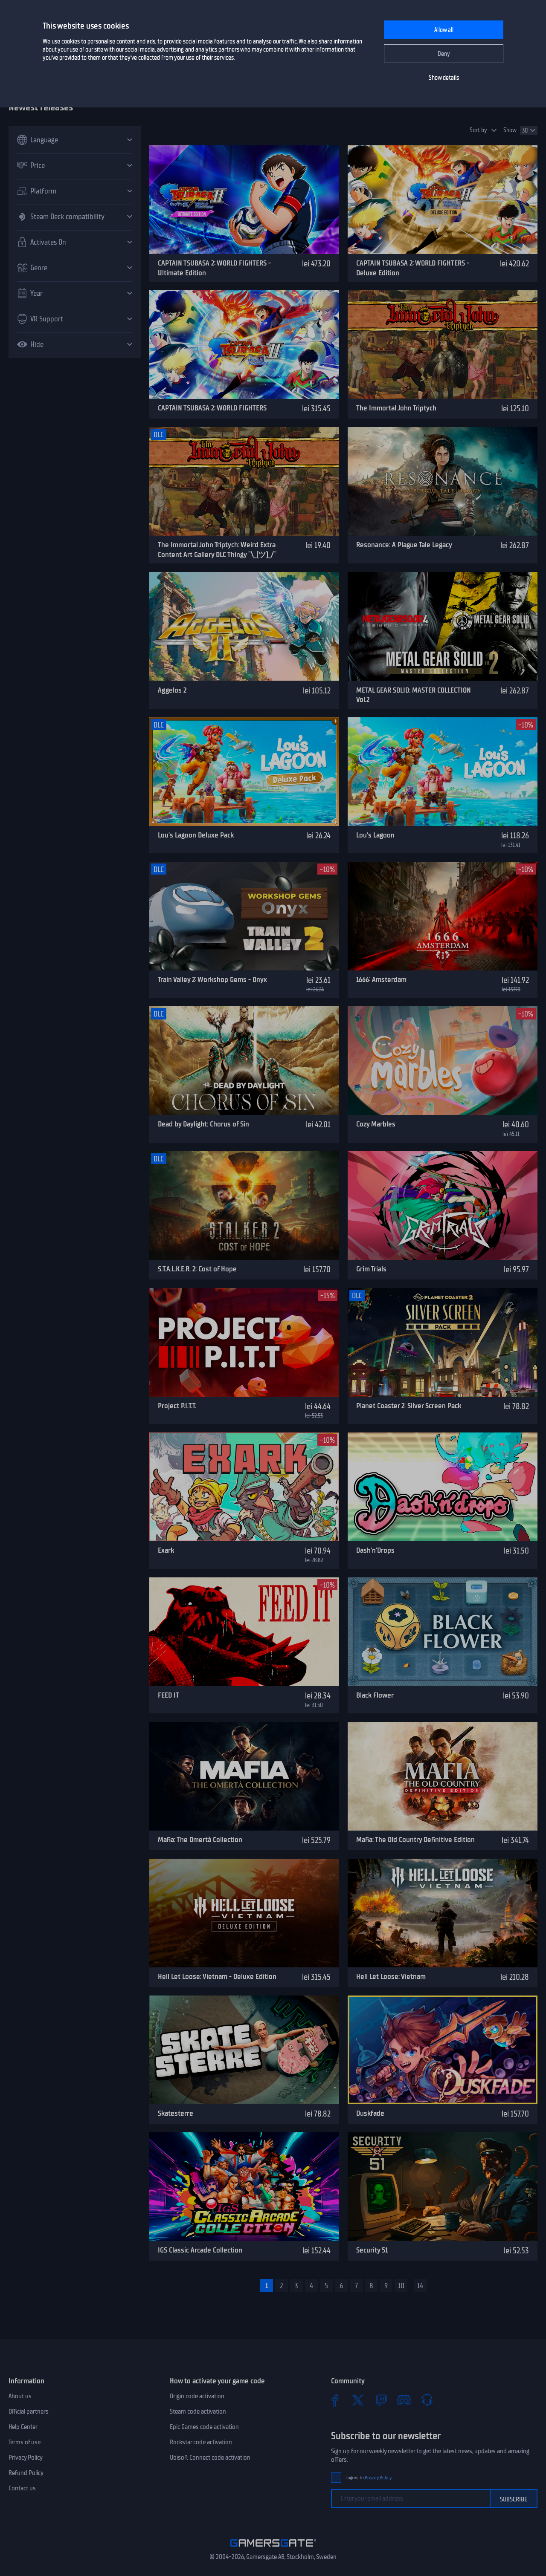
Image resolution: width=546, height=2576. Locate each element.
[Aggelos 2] (244, 626)
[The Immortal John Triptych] (443, 345)
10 (401, 2286)
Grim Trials (371, 1269)
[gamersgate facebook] (335, 2400)
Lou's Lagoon (375, 835)
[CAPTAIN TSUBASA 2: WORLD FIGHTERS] (244, 345)
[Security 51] (443, 2187)
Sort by (478, 130)
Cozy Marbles (376, 1124)
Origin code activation (197, 2396)
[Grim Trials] (443, 1206)
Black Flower (375, 1695)
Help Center (23, 2427)
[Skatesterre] (244, 2050)
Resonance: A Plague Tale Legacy (404, 545)
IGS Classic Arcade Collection (200, 2250)
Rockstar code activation (201, 2442)
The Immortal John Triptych (396, 408)
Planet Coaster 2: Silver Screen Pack (409, 1406)
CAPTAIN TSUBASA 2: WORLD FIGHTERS (212, 408)
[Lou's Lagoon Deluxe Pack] (244, 772)
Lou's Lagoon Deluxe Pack (196, 835)
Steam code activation (198, 2411)
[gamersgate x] (358, 2400)
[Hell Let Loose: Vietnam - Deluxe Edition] (244, 1913)
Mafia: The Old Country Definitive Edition (415, 1840)
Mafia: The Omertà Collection (200, 1840)
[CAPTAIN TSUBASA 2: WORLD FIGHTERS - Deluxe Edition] (443, 200)
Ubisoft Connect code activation (210, 2458)
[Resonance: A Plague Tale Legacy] (443, 481)
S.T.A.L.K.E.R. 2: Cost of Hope (197, 1269)
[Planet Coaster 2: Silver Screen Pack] (443, 1342)
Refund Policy (26, 2473)
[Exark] (244, 1487)
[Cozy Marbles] (443, 1061)
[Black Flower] (443, 1632)
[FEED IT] (244, 1632)
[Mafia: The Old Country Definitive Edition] (443, 1776)
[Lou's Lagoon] (443, 772)
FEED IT (168, 1695)
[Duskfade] (443, 2050)
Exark (166, 1550)
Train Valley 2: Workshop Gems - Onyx (212, 979)
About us (20, 2396)
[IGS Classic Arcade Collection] (244, 2187)
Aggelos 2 (172, 690)
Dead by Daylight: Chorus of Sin (203, 1124)
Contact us (22, 2488)
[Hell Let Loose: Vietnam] (443, 1913)
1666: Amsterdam (381, 979)
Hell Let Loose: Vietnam (391, 1976)
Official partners (29, 2411)
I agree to (369, 2478)
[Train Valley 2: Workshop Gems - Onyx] (244, 916)
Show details (444, 78)
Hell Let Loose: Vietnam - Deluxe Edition (217, 1976)
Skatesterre (176, 2113)
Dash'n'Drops (375, 1550)
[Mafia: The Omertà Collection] (244, 1776)
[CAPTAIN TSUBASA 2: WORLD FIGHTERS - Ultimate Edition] (244, 200)
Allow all (444, 30)
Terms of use (25, 2442)
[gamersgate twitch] (381, 2400)
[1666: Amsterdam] (443, 916)
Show (510, 130)
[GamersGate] (273, 2548)
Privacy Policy (26, 2458)
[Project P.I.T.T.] (244, 1342)
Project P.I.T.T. (177, 1406)
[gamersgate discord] (404, 2400)
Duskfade (370, 2113)
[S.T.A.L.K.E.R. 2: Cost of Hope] (244, 1206)
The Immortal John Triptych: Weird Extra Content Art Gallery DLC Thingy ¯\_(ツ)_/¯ (217, 550)
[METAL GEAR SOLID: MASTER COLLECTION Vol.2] (443, 626)
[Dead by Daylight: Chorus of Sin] (244, 1061)
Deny (444, 54)
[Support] (427, 2400)
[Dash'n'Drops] (443, 1487)
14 (420, 2286)
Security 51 (372, 2250)
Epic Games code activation (204, 2427)
